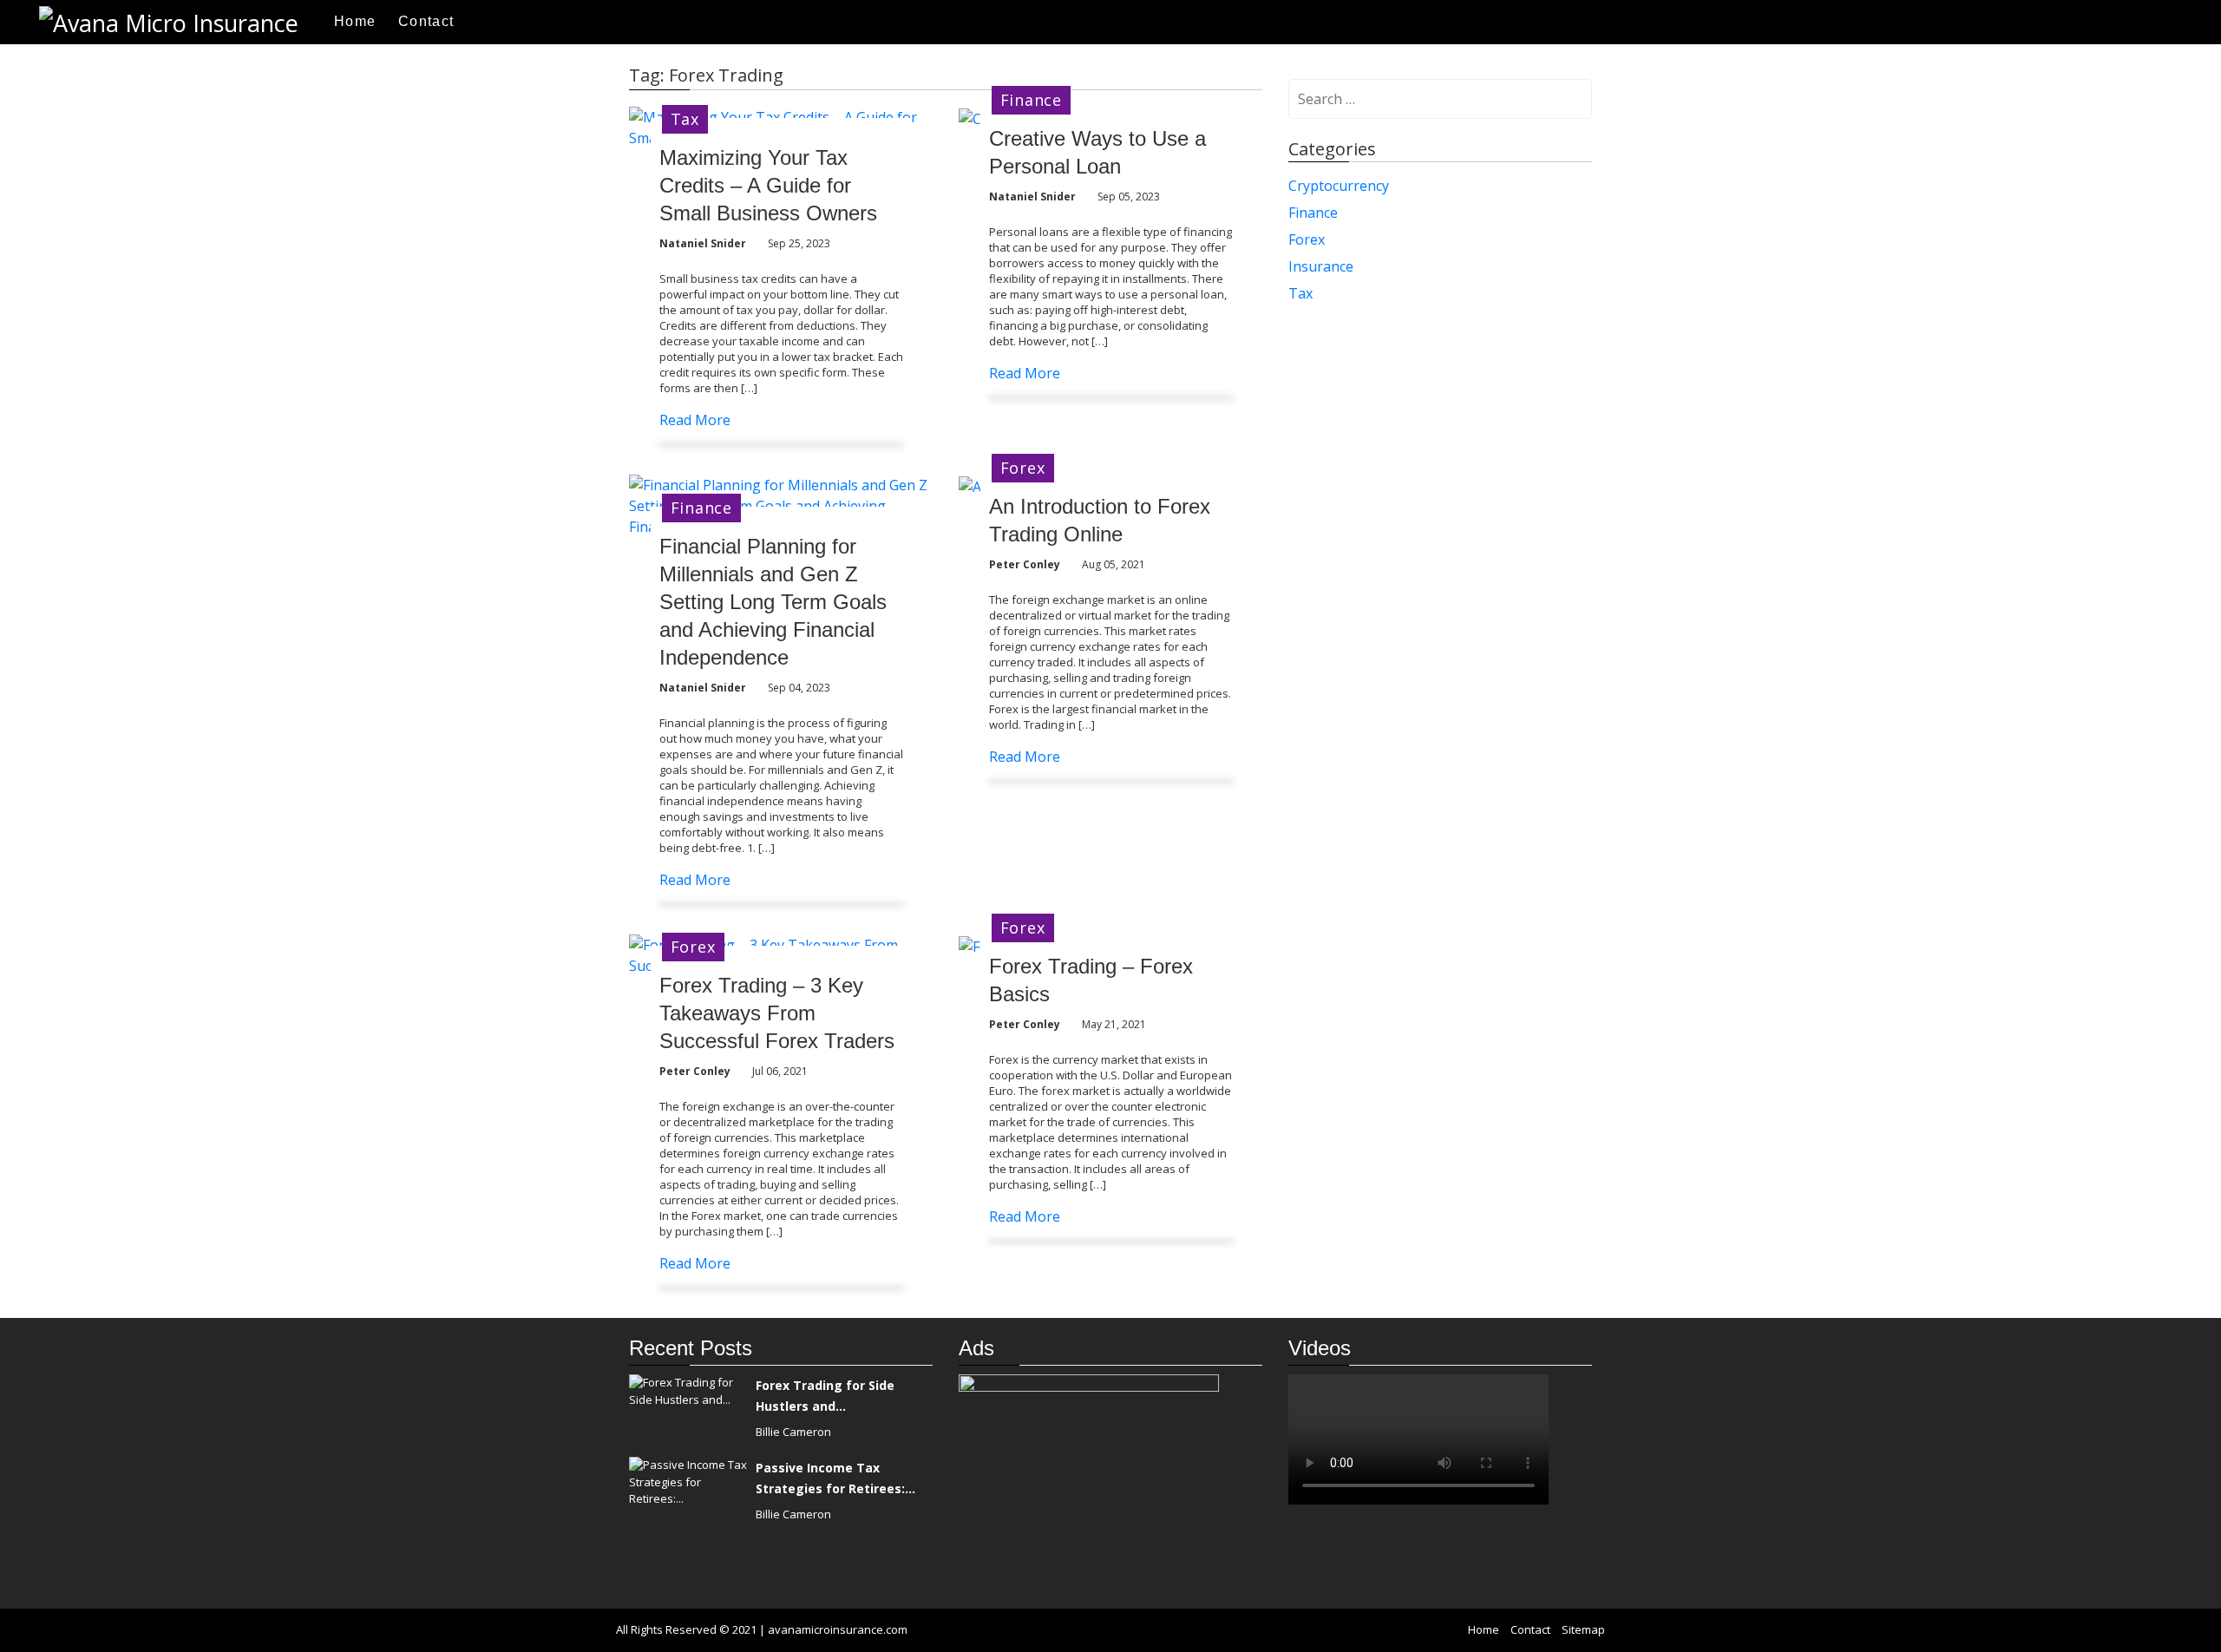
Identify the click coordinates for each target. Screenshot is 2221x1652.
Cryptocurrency (1339, 186)
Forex (1023, 468)
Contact (426, 21)
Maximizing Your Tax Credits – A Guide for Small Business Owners (768, 185)
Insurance (1321, 266)
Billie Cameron (793, 1432)
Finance (1032, 100)
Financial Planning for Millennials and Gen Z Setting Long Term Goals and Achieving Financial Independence (773, 602)
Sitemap (1583, 1629)
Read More (695, 420)
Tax (685, 119)
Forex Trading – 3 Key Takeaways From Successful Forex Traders (777, 1013)
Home (355, 21)
